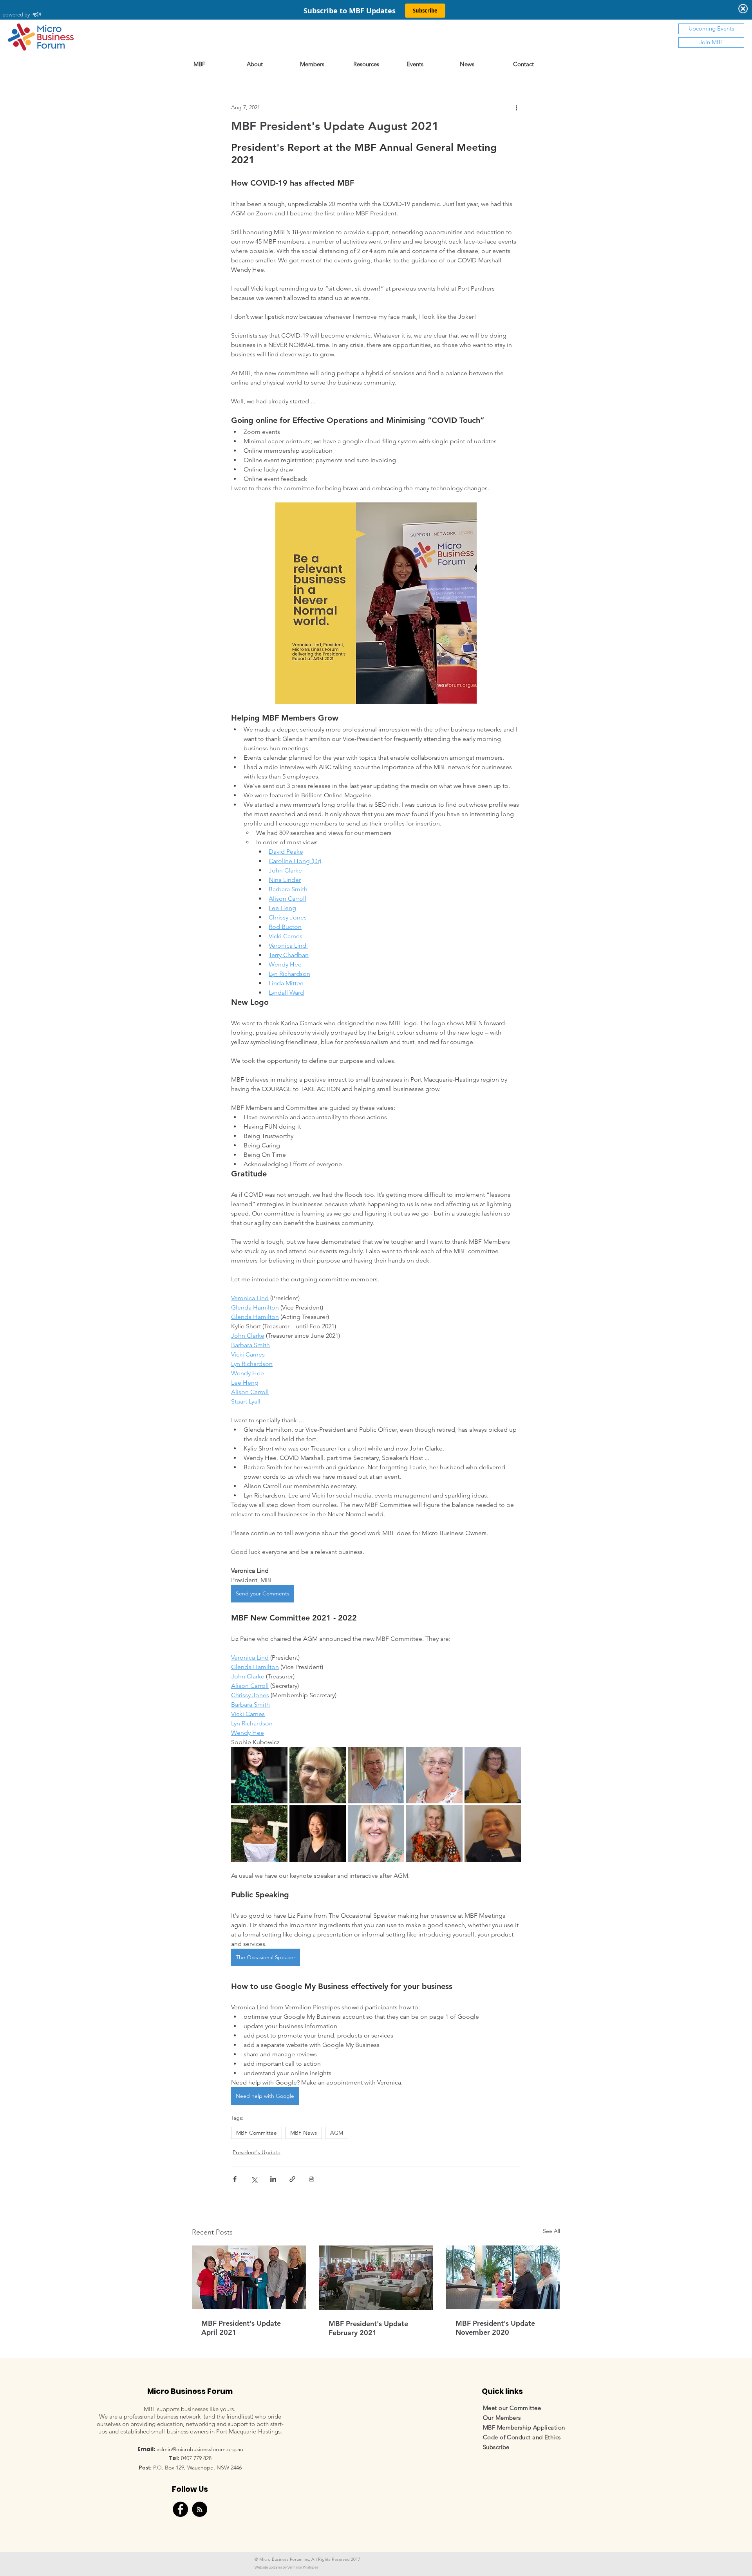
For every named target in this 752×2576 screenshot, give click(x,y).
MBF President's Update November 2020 (495, 2328)
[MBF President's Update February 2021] (376, 2278)
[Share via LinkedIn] (273, 2179)
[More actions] (516, 107)
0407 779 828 (196, 2458)
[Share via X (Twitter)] (254, 2179)
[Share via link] (292, 2179)
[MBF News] (200, 2509)
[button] (323, 64)
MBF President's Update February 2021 (368, 2328)
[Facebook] (180, 2509)
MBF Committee (257, 2133)
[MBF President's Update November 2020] (503, 2277)
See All (551, 2231)
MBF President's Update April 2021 (241, 2328)
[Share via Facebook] (235, 2179)
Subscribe (496, 2447)
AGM (337, 2133)
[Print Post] (312, 2179)
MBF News (304, 2133)
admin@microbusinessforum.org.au (200, 2449)
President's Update (257, 2152)
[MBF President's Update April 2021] (249, 2277)
